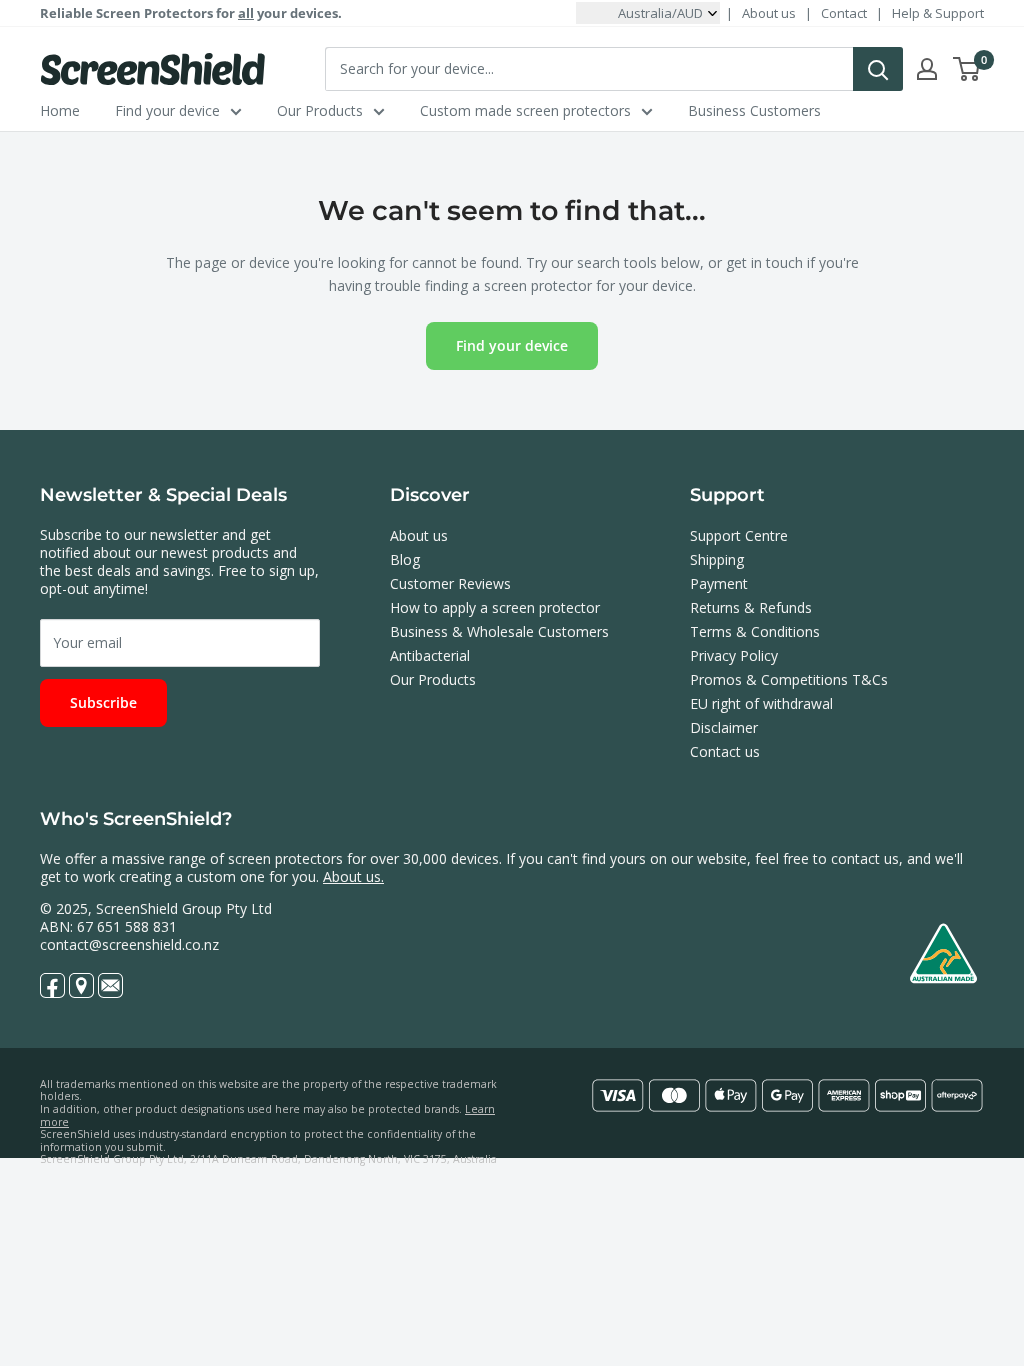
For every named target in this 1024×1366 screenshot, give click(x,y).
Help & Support (938, 13)
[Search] (878, 69)
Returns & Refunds (751, 607)
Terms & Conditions (755, 631)
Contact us (725, 751)
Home (60, 110)
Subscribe (103, 702)
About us (769, 13)
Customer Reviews (450, 583)
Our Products (320, 110)
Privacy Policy (734, 655)
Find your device (167, 110)
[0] (967, 69)
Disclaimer (724, 727)
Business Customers (754, 110)
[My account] (927, 69)
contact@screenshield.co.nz (129, 944)
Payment (719, 583)
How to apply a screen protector (495, 607)
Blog (405, 559)
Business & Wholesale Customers (499, 631)
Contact (844, 13)
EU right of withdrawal (761, 703)
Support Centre (739, 535)
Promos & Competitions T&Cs (789, 679)
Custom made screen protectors (525, 110)
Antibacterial (430, 655)
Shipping (717, 559)
